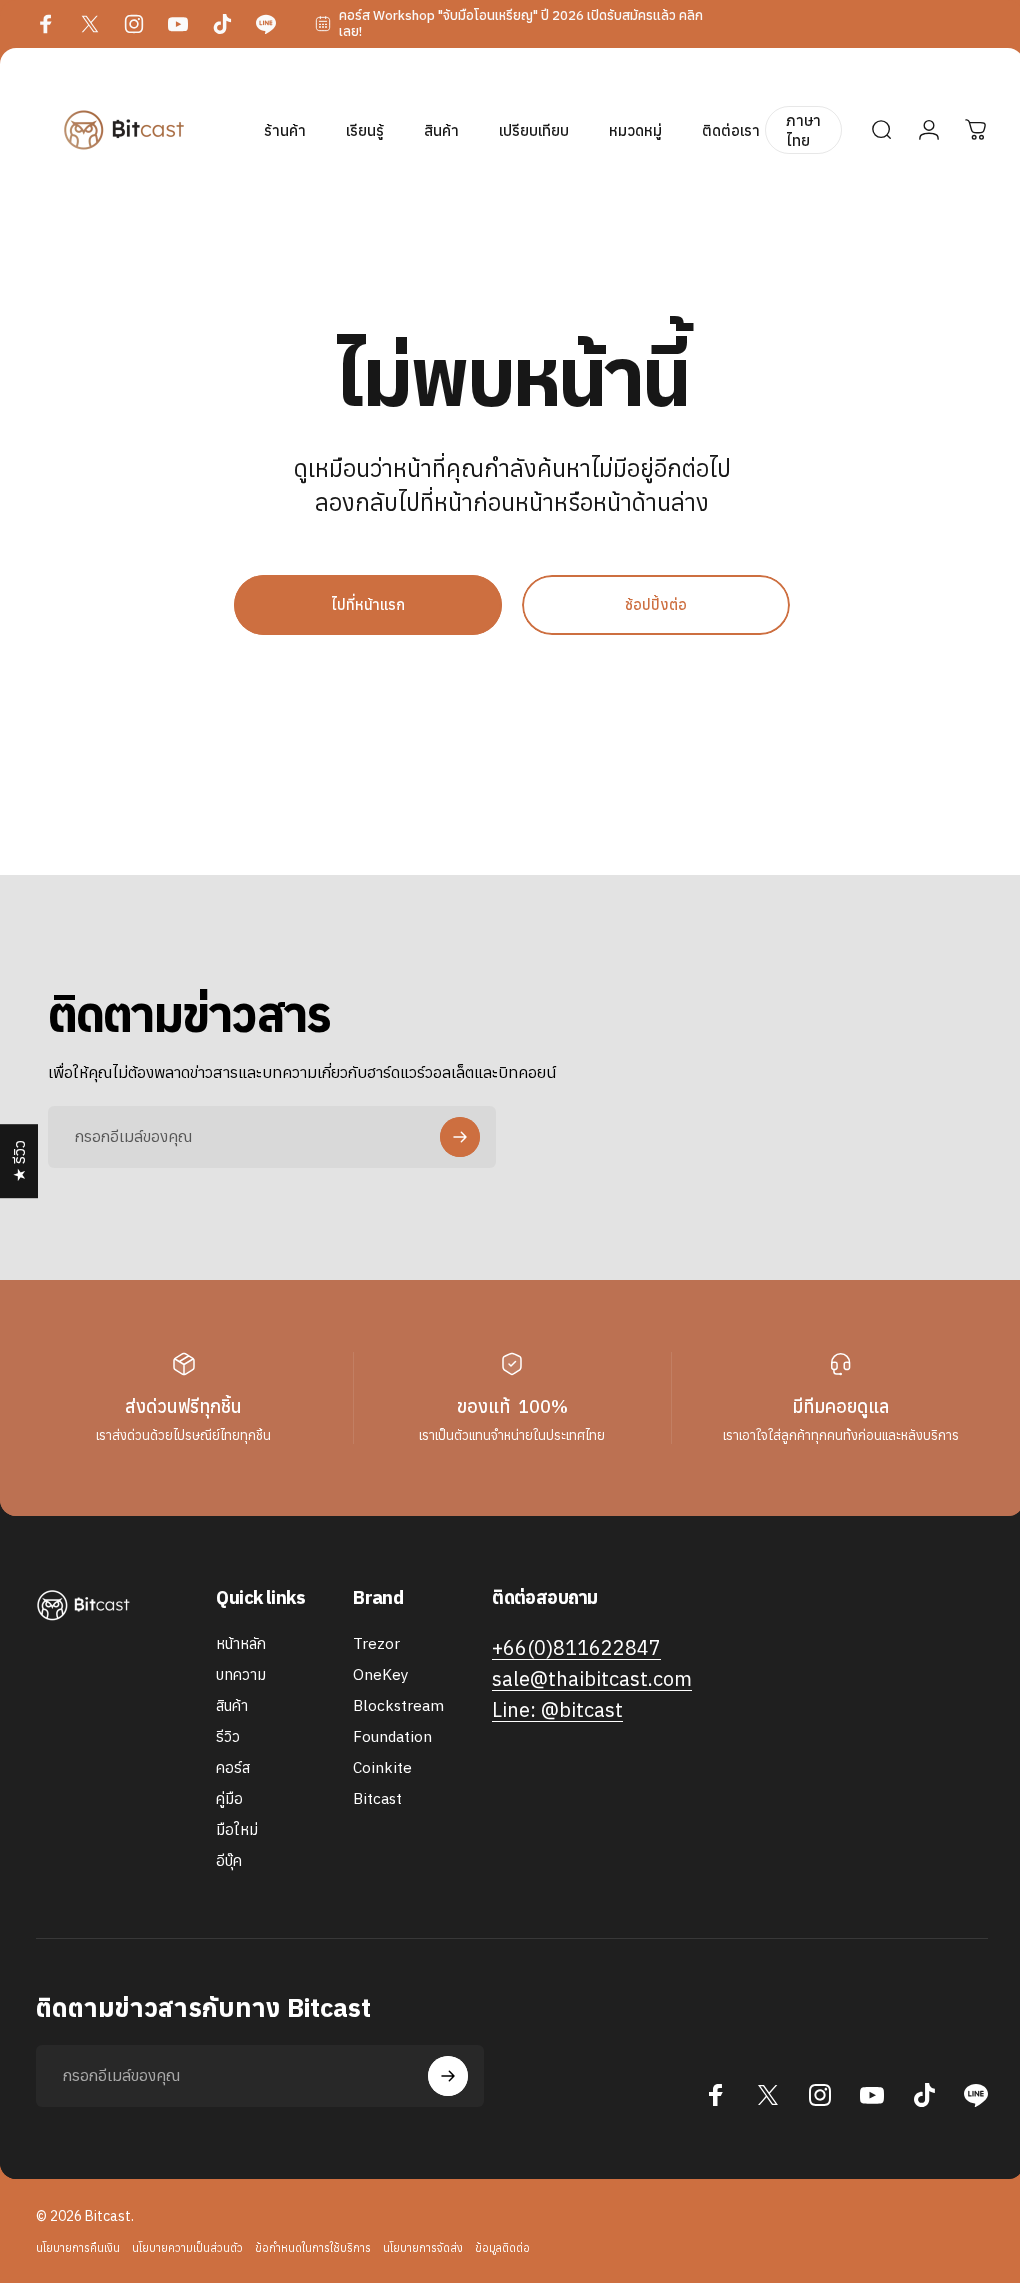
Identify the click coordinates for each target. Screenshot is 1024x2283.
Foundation (392, 1736)
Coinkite (382, 1767)
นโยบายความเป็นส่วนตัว (187, 2248)
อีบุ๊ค (229, 1860)
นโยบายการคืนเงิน (78, 2248)
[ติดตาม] (460, 1137)
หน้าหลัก (241, 1643)
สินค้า (232, 1705)
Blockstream (398, 1705)
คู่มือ (229, 1798)
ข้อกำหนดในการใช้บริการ (313, 2248)
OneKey (381, 1674)
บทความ (241, 1674)
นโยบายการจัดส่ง (423, 2248)
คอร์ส (233, 1767)
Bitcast (377, 1798)
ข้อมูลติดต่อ (502, 2248)
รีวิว (228, 1736)
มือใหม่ (237, 1829)
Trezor (376, 1643)
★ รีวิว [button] (19, 1161)
